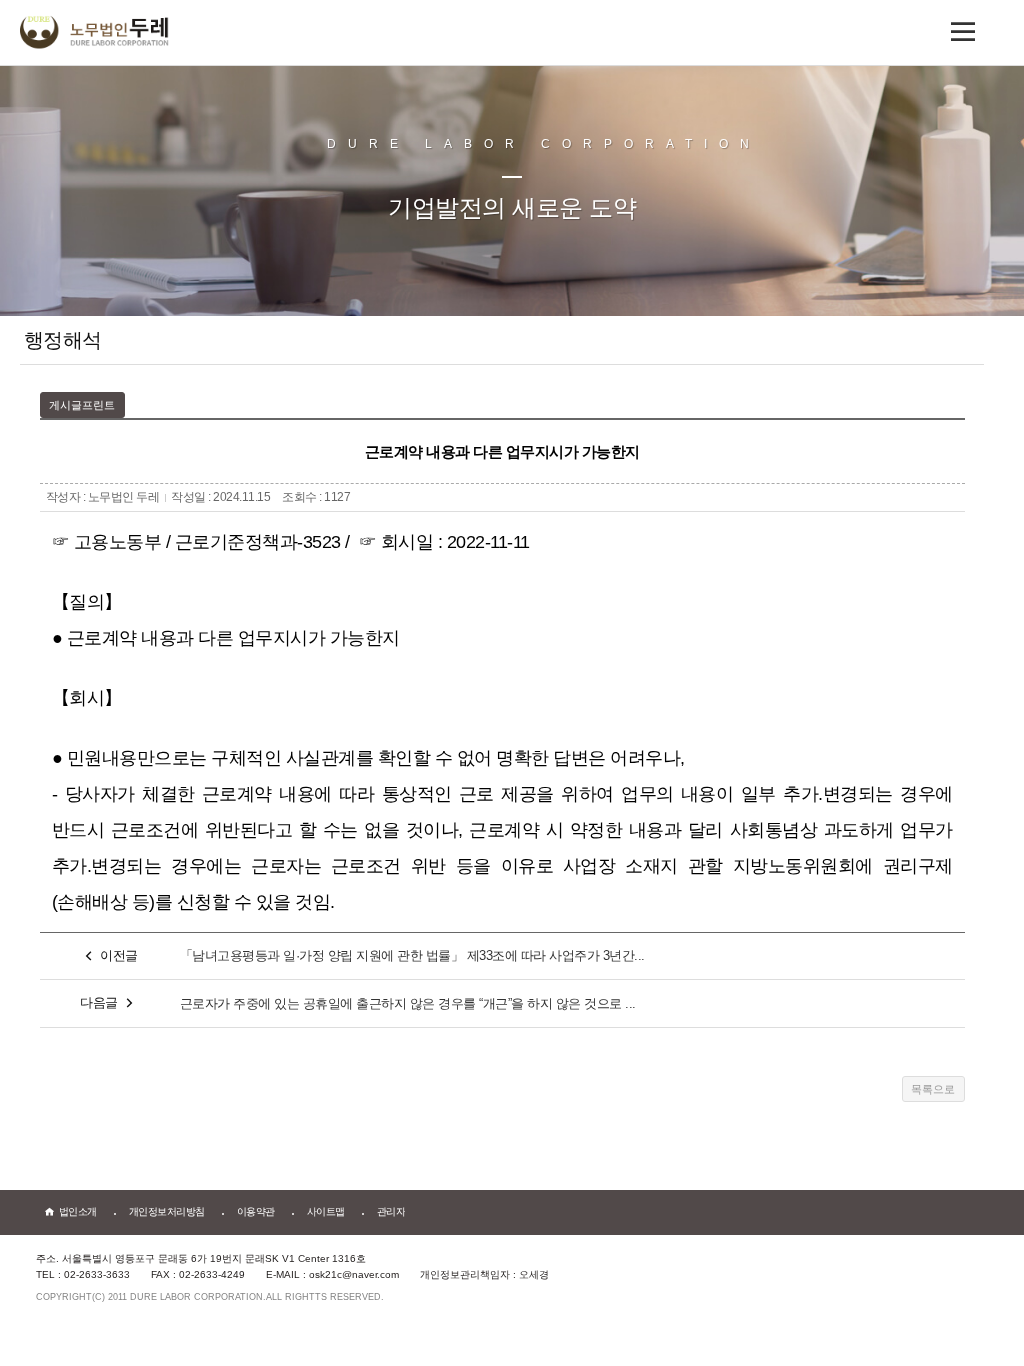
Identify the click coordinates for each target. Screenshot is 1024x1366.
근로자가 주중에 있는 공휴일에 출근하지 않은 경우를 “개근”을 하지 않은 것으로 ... (408, 1003)
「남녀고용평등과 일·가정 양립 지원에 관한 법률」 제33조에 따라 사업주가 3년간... (412, 955)
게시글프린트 (82, 405)
